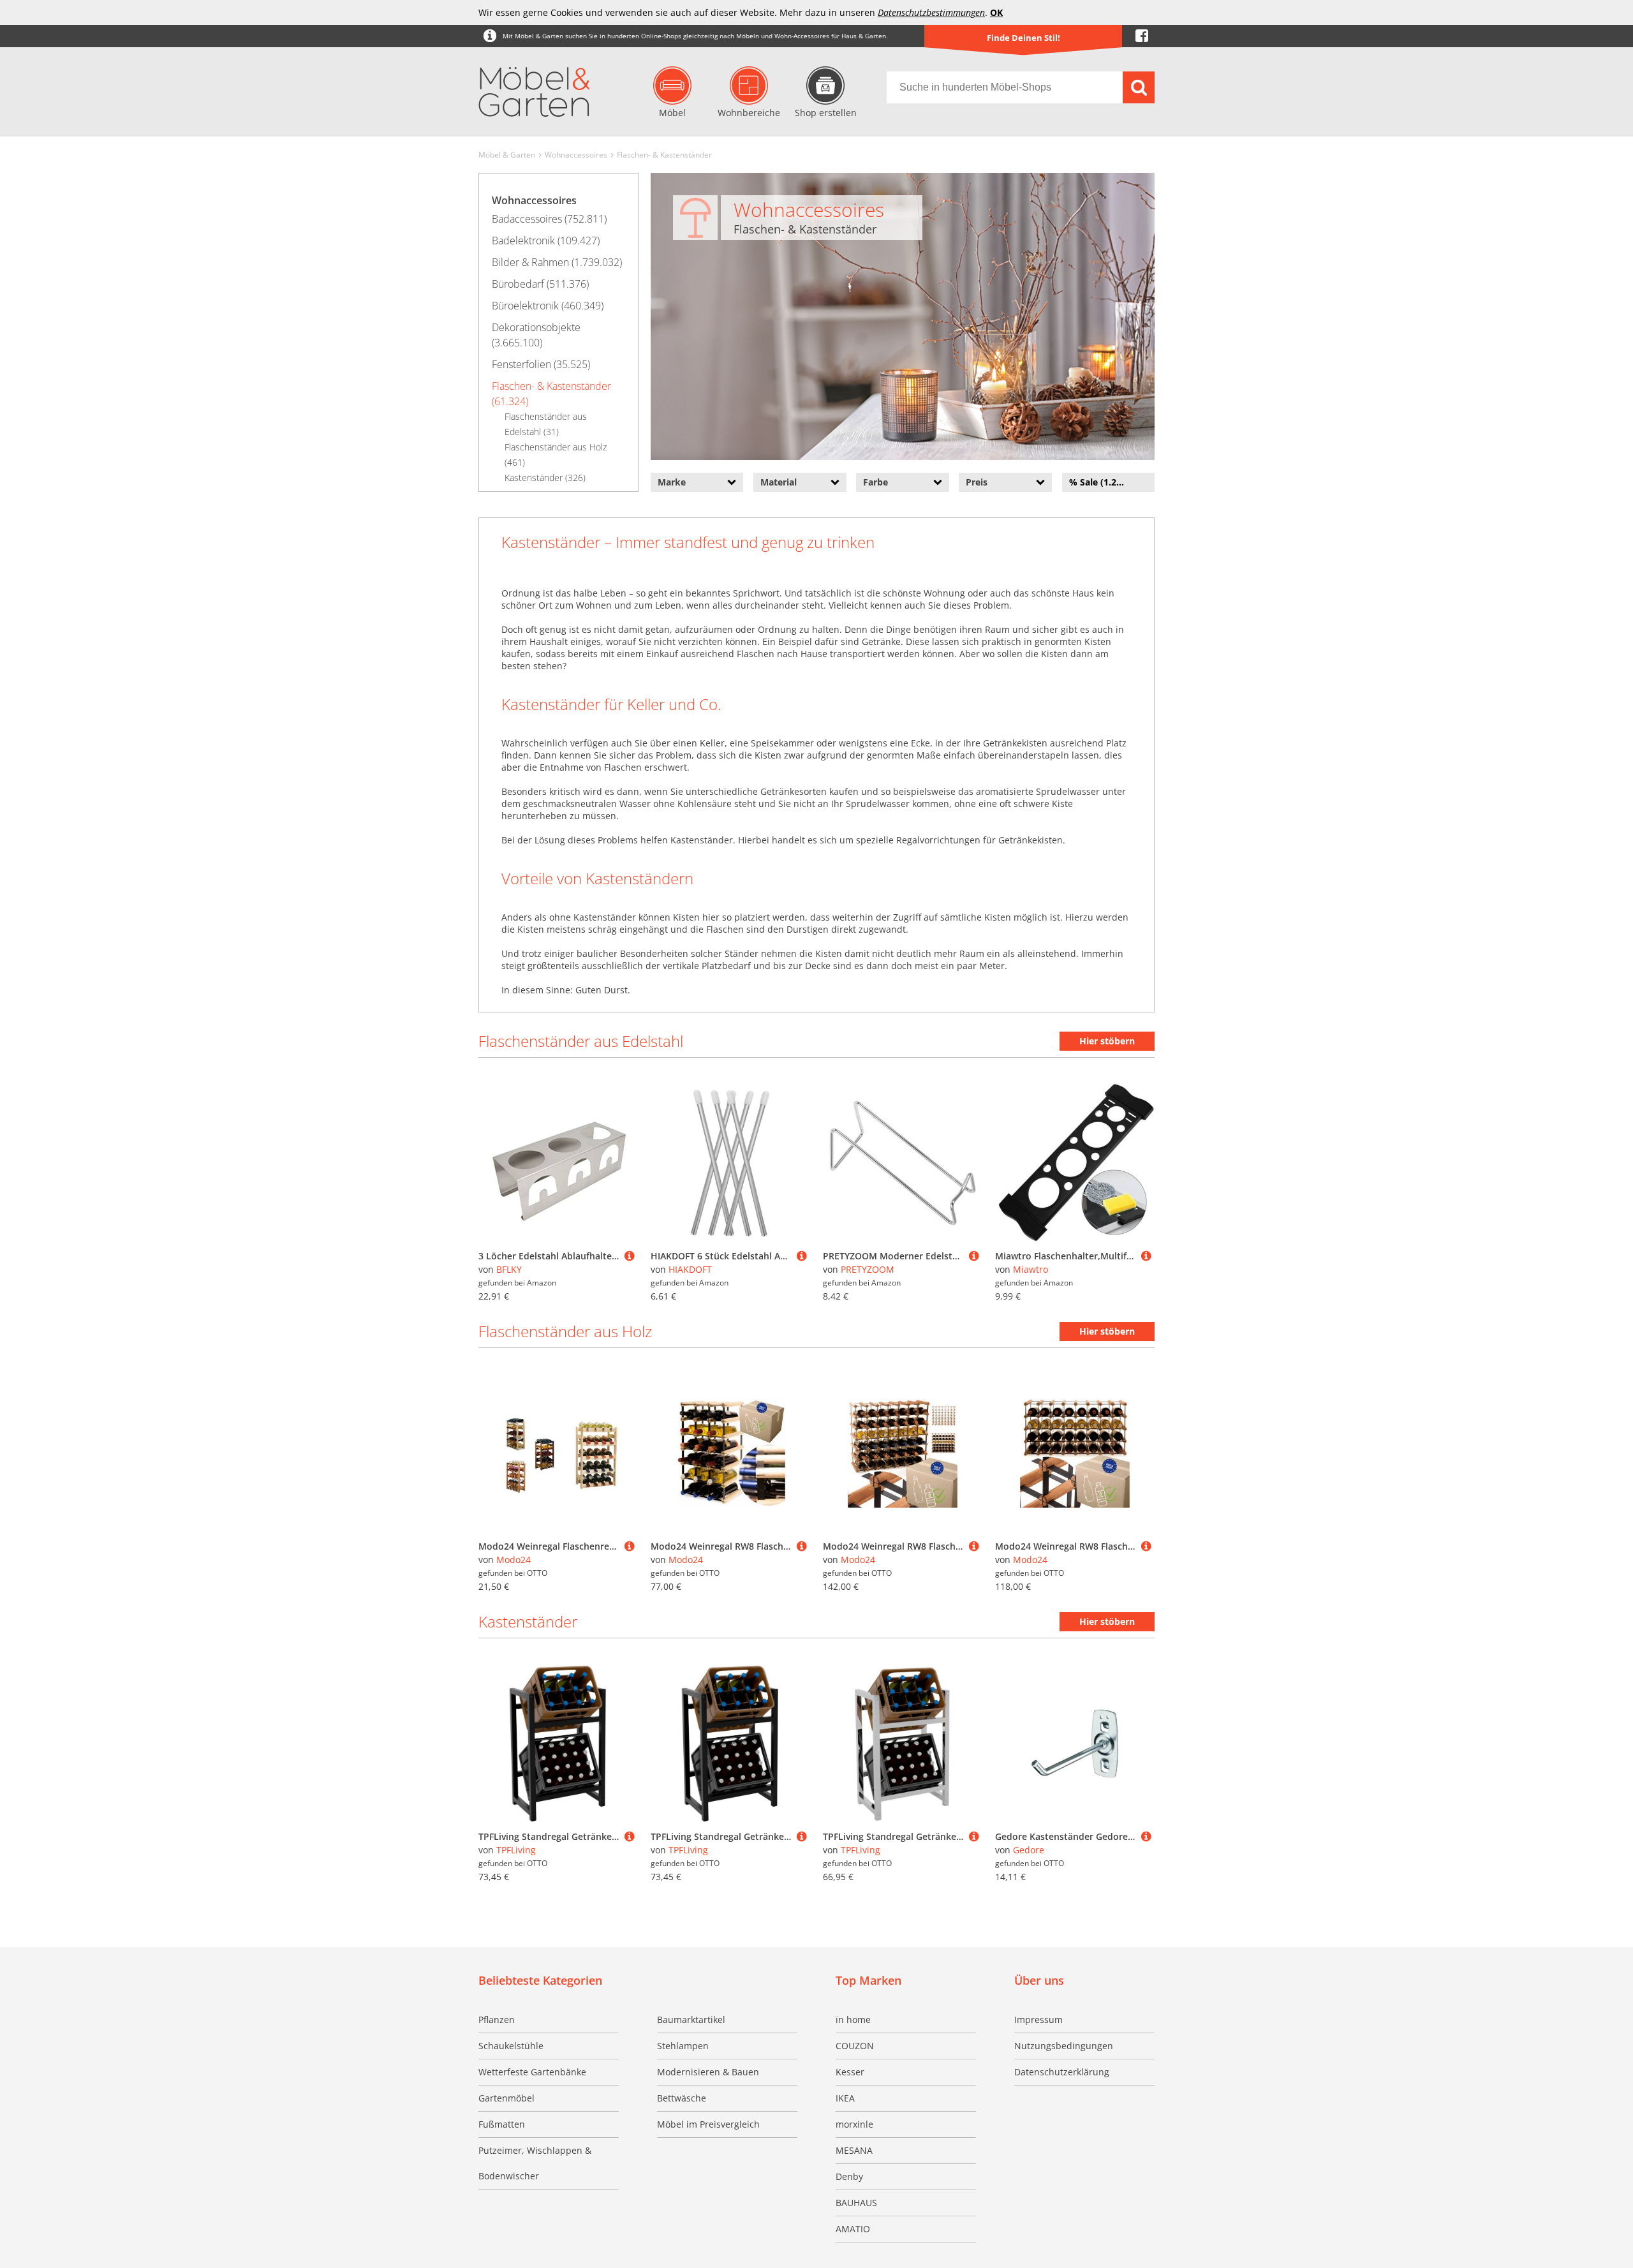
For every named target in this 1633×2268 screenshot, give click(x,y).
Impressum (1038, 2020)
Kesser (850, 2072)
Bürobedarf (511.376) (540, 284)
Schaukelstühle (511, 2046)
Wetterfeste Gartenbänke (532, 2072)
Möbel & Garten (507, 155)
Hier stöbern (1107, 1041)
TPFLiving (516, 1850)
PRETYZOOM (868, 1269)
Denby (849, 2176)
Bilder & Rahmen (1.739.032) (557, 262)
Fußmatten (502, 2124)
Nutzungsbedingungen (1064, 2046)
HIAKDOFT (690, 1269)
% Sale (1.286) (1099, 482)
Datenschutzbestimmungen (931, 12)
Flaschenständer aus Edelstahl (581, 1041)
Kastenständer (528, 1621)
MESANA (854, 2150)
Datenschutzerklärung (1062, 2072)
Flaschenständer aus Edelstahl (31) (546, 424)
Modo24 (514, 1560)
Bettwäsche (682, 2098)
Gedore (1029, 1850)
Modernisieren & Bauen (708, 2072)
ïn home (853, 2020)
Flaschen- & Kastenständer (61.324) (551, 394)
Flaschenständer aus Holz (565, 1331)
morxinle (854, 2124)
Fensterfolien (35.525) (541, 364)
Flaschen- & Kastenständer (664, 155)
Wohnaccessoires (576, 155)
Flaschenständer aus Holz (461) (556, 455)
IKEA (845, 2098)
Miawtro (1031, 1269)
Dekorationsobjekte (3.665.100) (536, 335)
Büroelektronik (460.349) (548, 306)
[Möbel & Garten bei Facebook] (1142, 36)
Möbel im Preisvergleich (708, 2124)
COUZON (855, 2046)
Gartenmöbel (506, 2098)
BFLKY (509, 1269)
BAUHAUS (856, 2203)
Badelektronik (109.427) (546, 241)
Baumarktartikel (691, 2020)
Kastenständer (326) (545, 478)
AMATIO (853, 2229)
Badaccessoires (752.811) (549, 219)
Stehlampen (683, 2046)
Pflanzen (497, 2020)
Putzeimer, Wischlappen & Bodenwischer (535, 2163)
